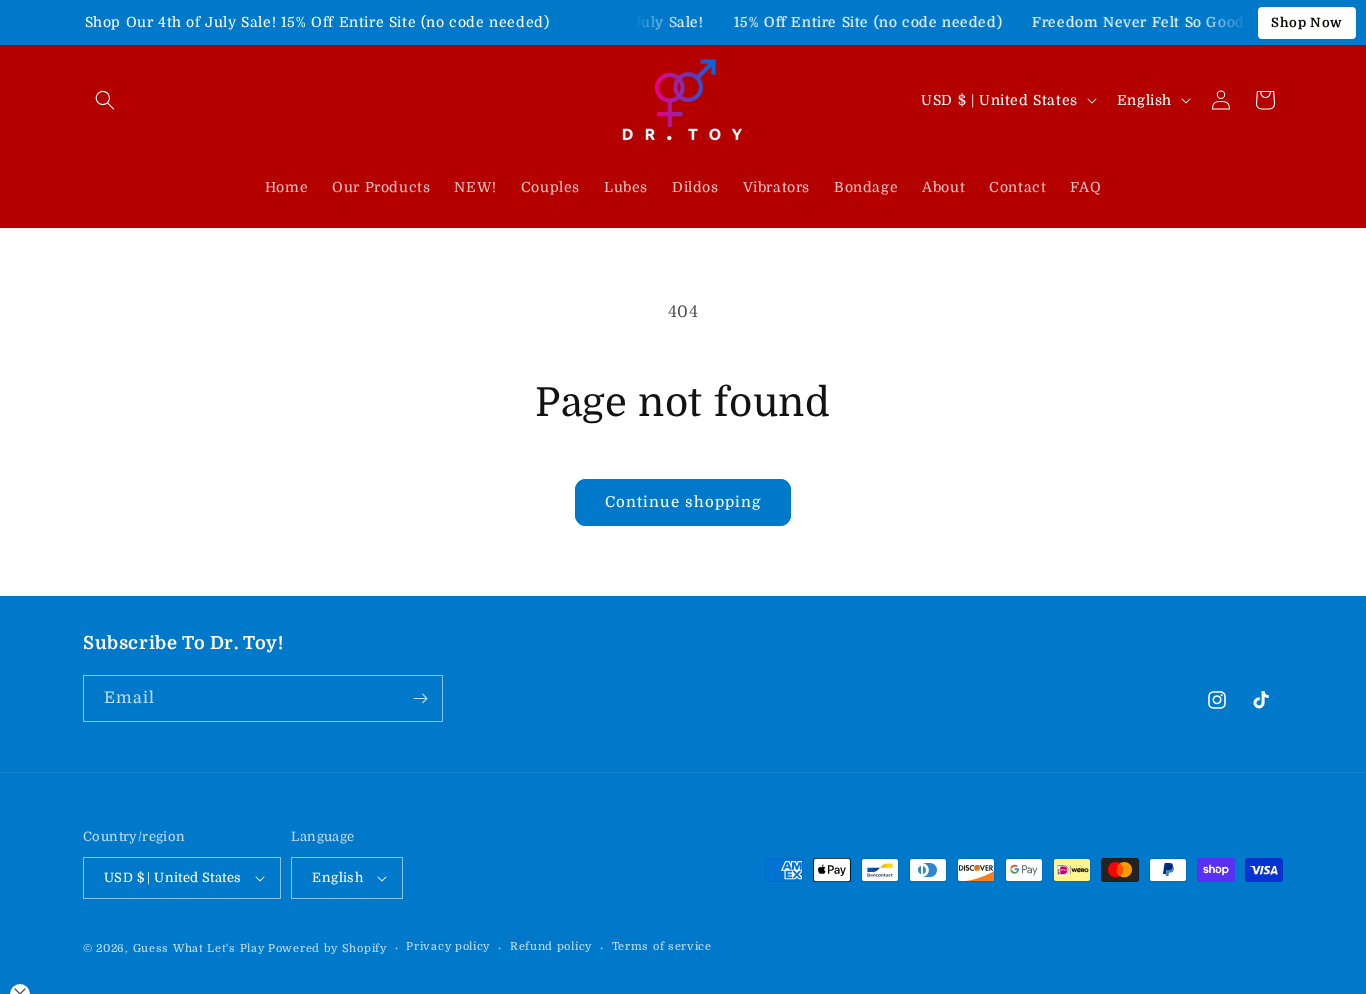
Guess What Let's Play (199, 948)
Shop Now (1307, 22)
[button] (105, 100)
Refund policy (551, 946)
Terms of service (662, 946)
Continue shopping (683, 502)
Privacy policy (448, 946)
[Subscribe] (420, 698)
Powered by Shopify (327, 948)
